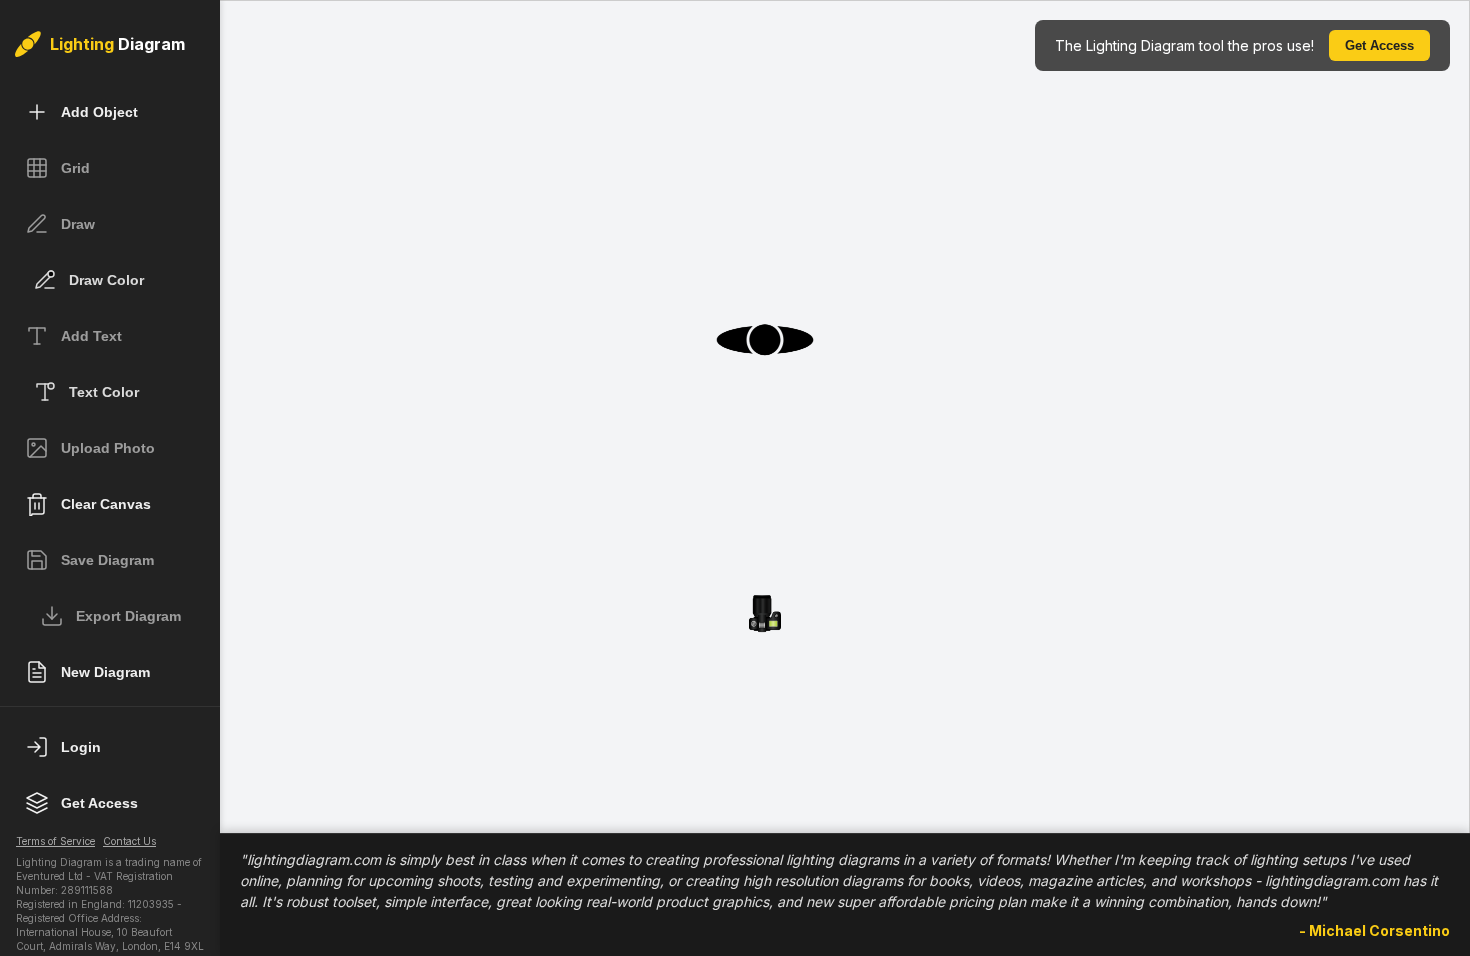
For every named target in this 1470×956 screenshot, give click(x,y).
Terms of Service (55, 841)
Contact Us (129, 841)
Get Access (1379, 45)
